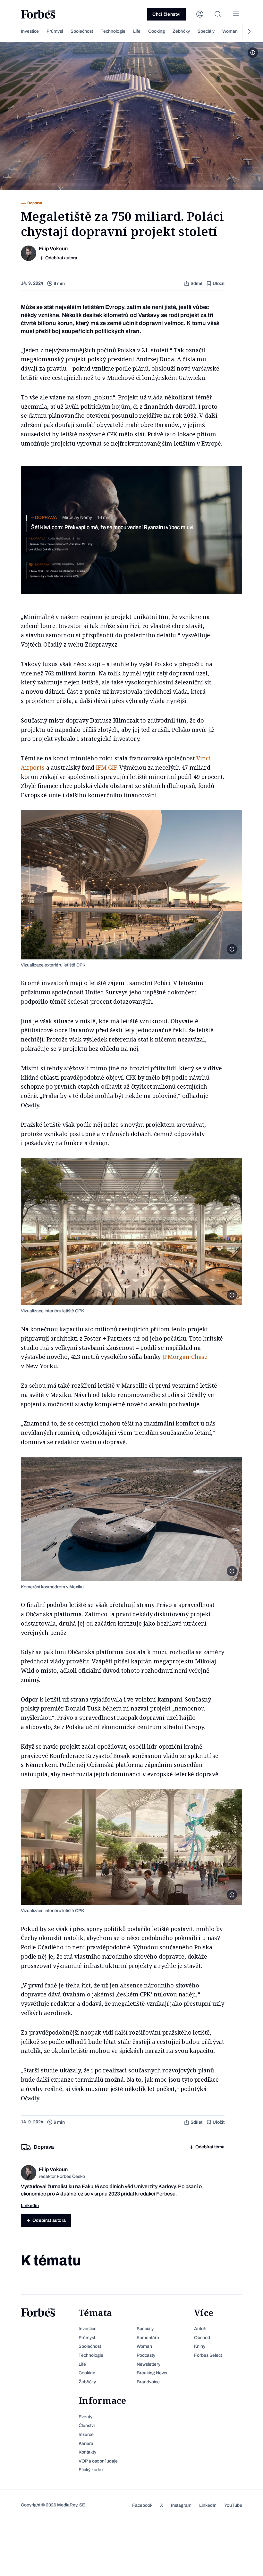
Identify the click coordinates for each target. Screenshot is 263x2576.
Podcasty (146, 2355)
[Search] (218, 14)
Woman (230, 31)
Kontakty (87, 2452)
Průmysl (55, 31)
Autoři (200, 2329)
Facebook (142, 2505)
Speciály (206, 31)
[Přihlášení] (200, 14)
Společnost (82, 31)
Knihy (200, 2346)
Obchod (202, 2338)
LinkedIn (208, 2505)
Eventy (85, 2417)
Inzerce (86, 2434)
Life (137, 31)
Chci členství (166, 14)
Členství (87, 2425)
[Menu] (236, 14)
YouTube (233, 2505)
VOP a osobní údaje (98, 2461)
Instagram (181, 2505)
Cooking (157, 31)
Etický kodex (91, 2470)
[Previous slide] (14, 31)
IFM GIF (106, 767)
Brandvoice (148, 2382)
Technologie (113, 31)
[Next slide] (249, 31)
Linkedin (30, 2206)
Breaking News (152, 2373)
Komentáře (148, 2338)
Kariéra (86, 2443)
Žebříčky (181, 31)
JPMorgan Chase (185, 1357)
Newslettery (148, 2364)
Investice (30, 31)
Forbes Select (208, 2355)
